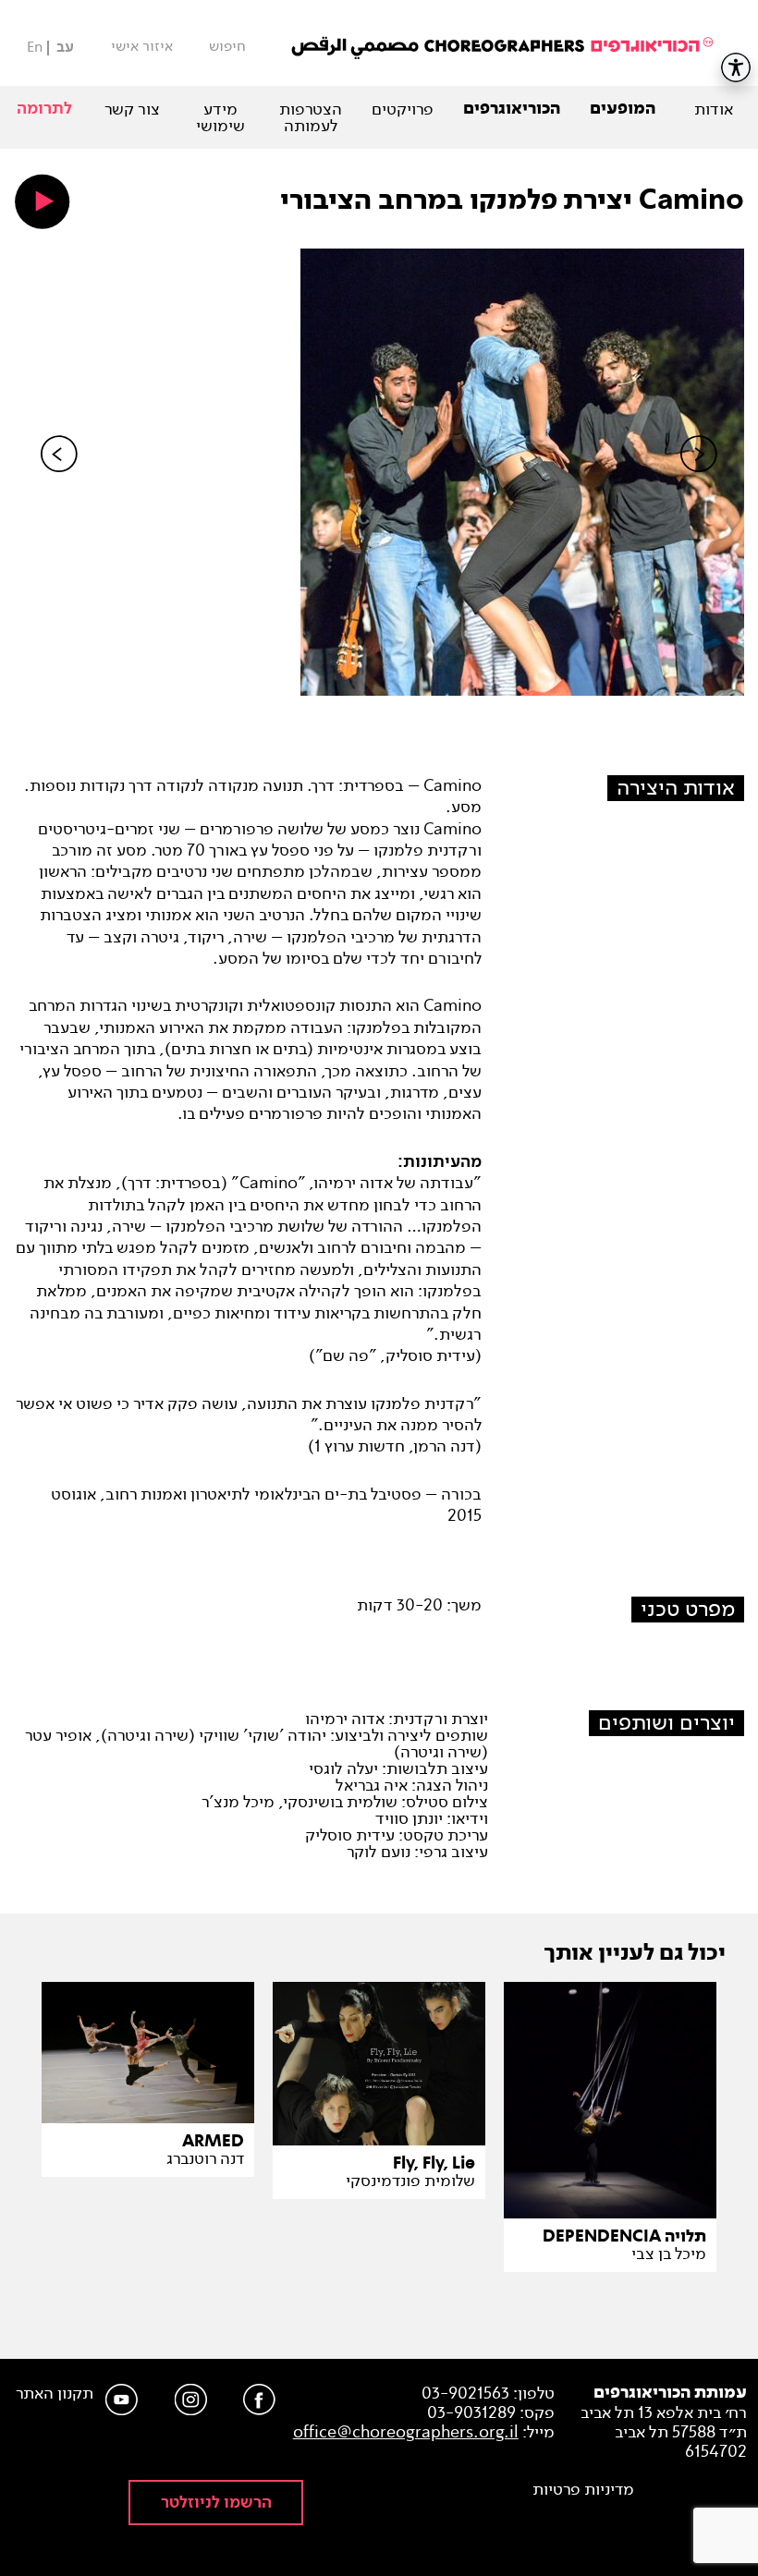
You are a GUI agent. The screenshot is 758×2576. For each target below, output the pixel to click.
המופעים (623, 109)
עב (65, 48)
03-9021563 (465, 2393)
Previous (59, 485)
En (35, 47)
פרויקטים (403, 109)
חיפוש (227, 46)
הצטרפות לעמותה (311, 117)
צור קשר (132, 109)
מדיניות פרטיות (583, 2490)
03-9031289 (471, 2412)
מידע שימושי (220, 117)
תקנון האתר (55, 2394)
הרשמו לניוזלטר (216, 2503)
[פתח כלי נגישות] (736, 67)
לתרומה (44, 109)
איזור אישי (142, 46)
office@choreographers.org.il (406, 2432)
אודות (714, 109)
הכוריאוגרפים (512, 109)
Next (699, 485)
